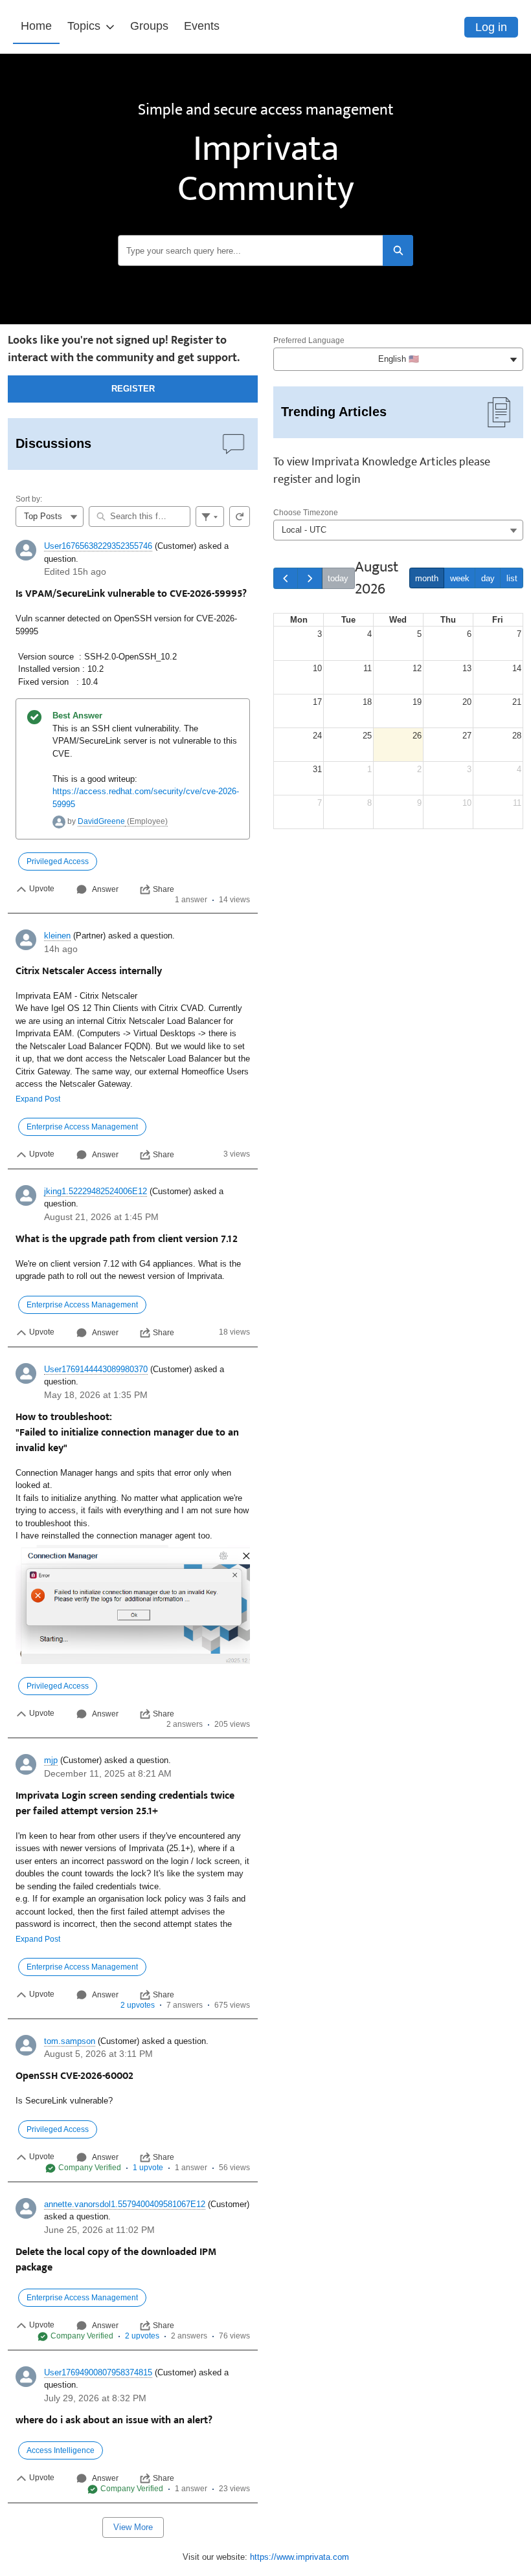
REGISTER (133, 389)
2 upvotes (138, 2005)
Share (164, 889)
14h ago (61, 949)
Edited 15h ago (75, 572)
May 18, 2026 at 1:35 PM (96, 1395)
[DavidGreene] (59, 821)
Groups (149, 26)
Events (202, 26)
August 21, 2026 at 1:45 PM (101, 1217)
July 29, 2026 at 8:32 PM (95, 2398)
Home (36, 26)
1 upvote (148, 2168)
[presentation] (133, 723)
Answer (105, 889)
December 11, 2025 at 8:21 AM (108, 1773)
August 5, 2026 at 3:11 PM (98, 2054)
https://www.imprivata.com (299, 2557)
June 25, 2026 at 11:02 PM (99, 2230)
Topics (84, 26)
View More (133, 2527)
